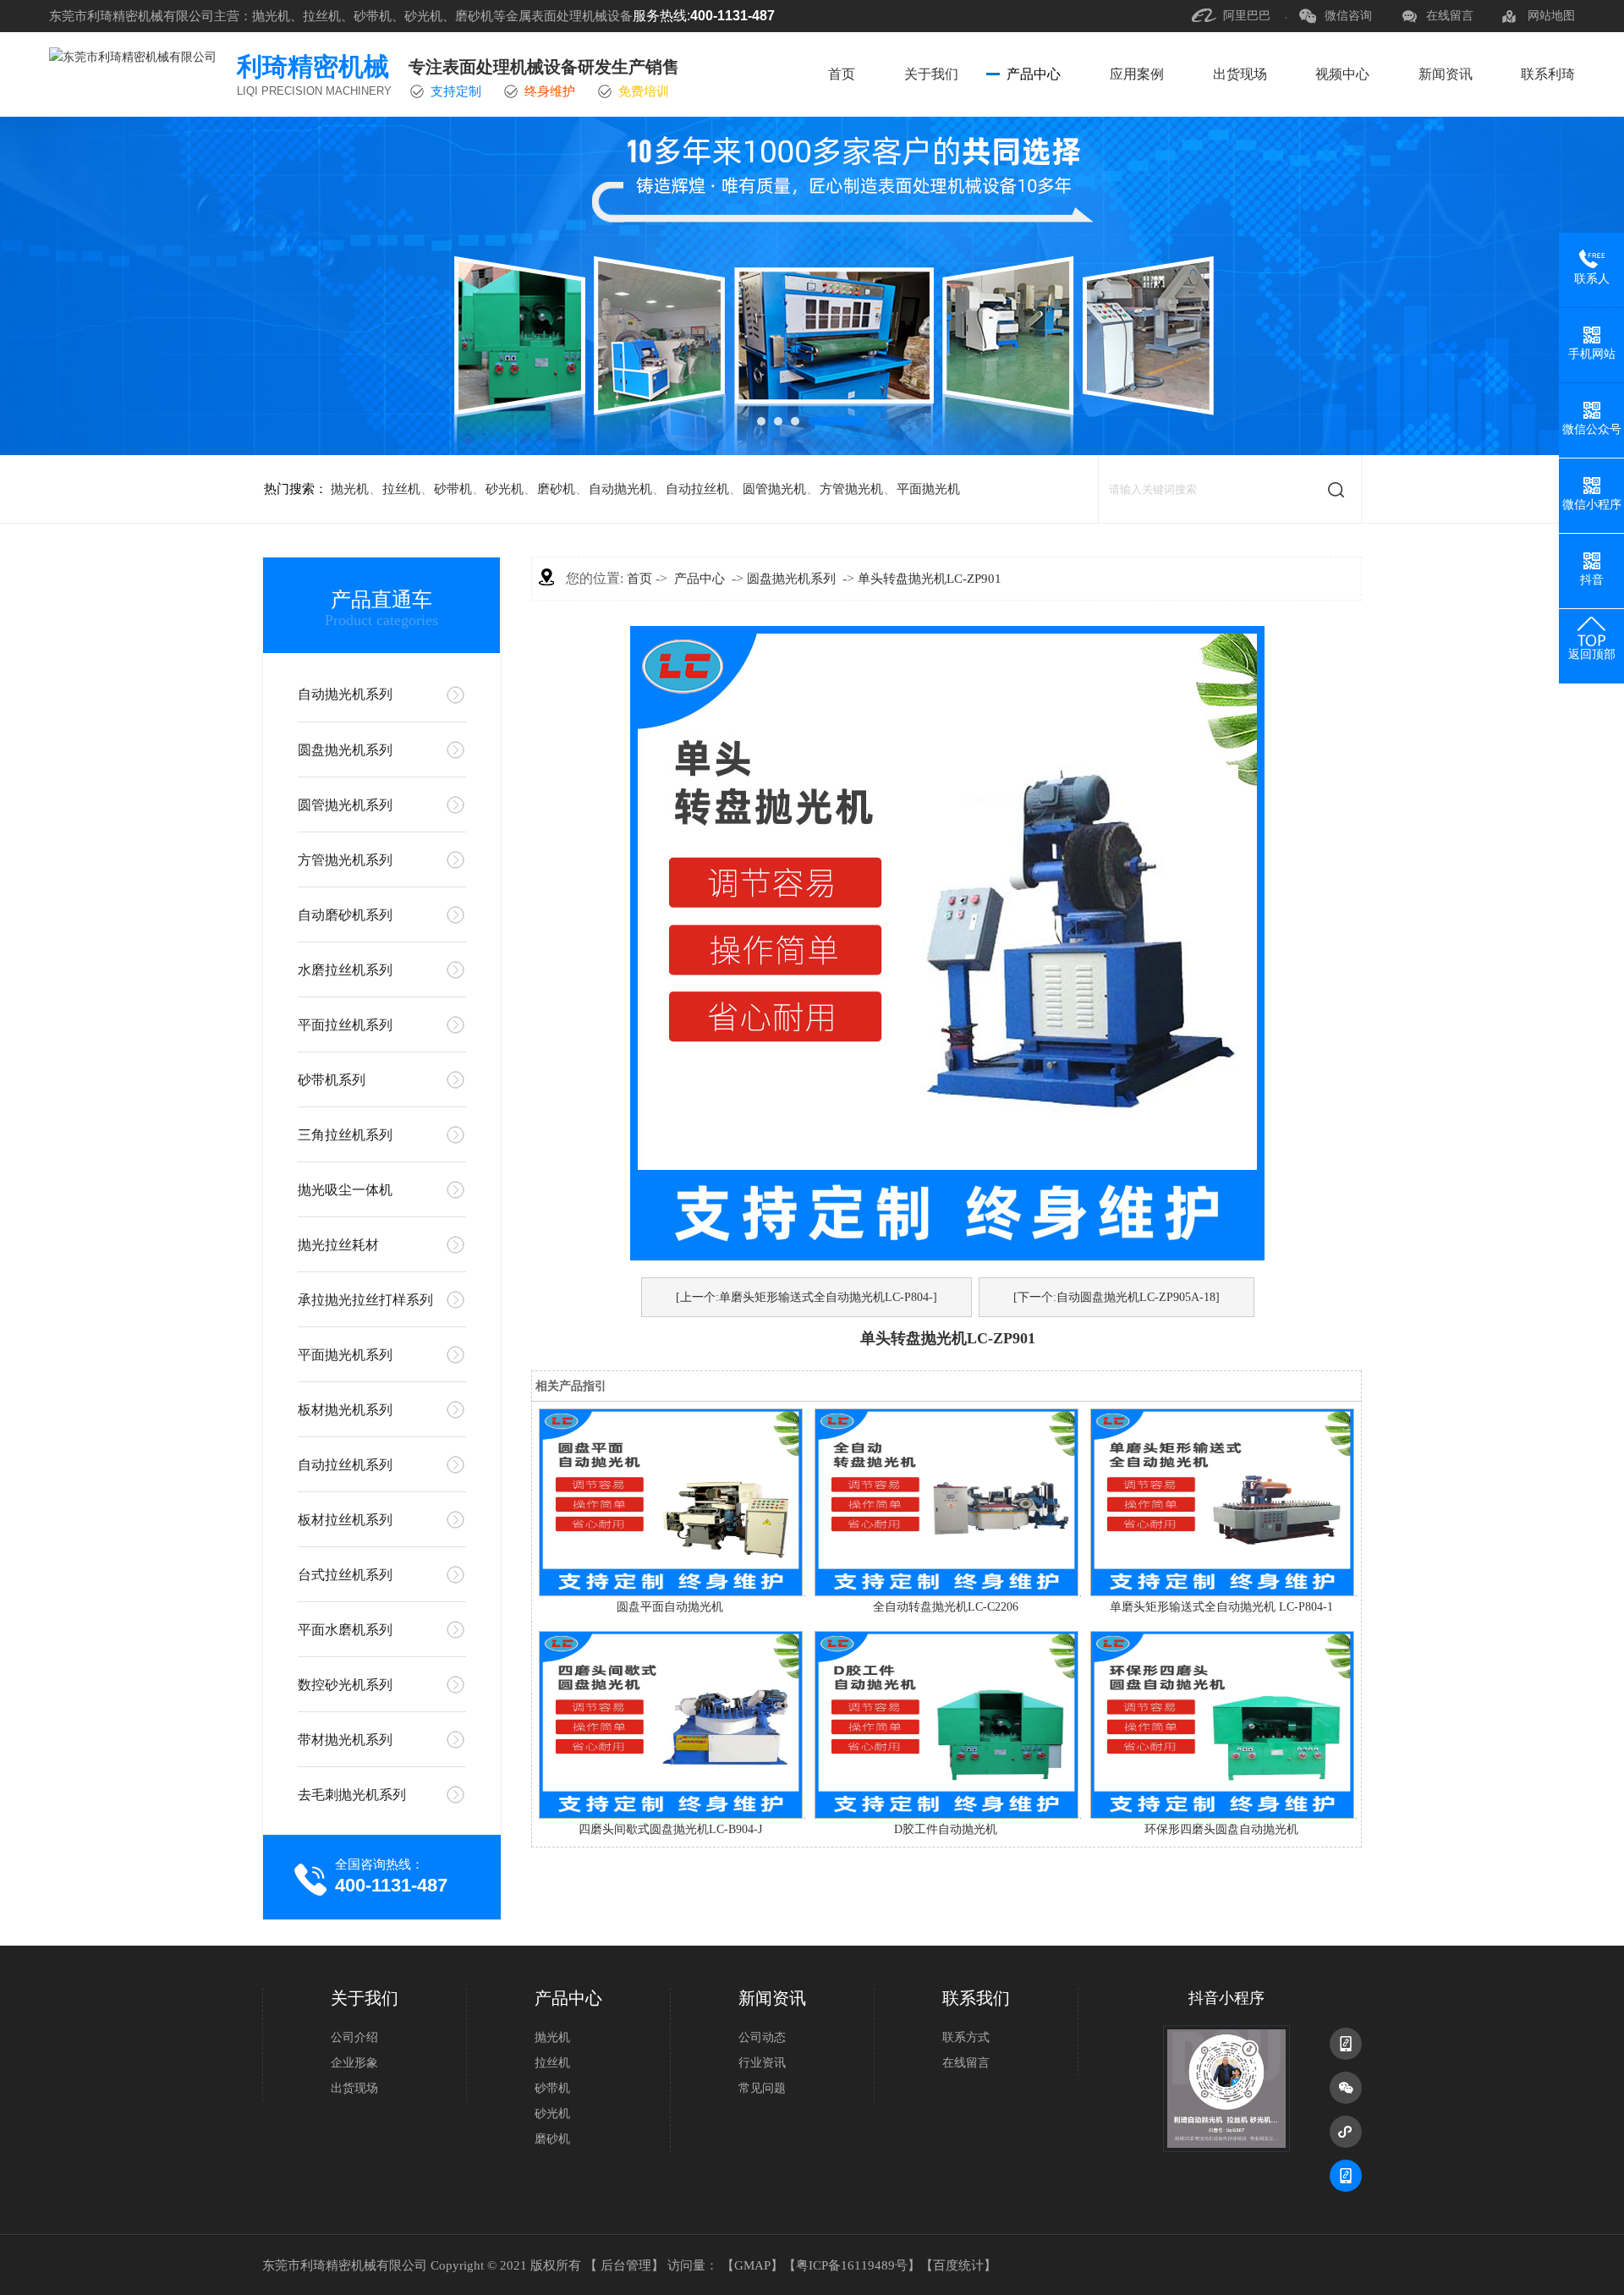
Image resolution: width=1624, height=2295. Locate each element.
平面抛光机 (928, 489)
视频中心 (1342, 74)
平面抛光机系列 (345, 1355)
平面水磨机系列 (345, 1630)
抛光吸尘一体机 (345, 1190)
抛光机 (350, 489)
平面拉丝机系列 (345, 1025)
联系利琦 (1548, 74)
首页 (842, 74)
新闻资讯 (1446, 74)
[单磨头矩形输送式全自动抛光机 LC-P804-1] (1222, 1592)
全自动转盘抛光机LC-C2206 (946, 1607)
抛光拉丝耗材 (338, 1245)
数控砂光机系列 (345, 1685)
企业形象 (354, 2063)
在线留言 (1450, 16)
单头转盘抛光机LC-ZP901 (930, 579)
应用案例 (1137, 74)
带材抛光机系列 (345, 1740)
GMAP (752, 2265)
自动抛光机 (620, 489)
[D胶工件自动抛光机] (946, 1815)
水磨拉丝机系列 (345, 970)
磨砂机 (556, 489)
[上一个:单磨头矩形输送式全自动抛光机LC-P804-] (807, 1297)
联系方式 (966, 2037)
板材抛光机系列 (345, 1410)
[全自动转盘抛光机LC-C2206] (946, 1592)
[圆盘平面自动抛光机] (671, 1592)
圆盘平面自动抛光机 (670, 1607)
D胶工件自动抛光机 (946, 1829)
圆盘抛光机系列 (345, 750)
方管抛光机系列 (345, 860)
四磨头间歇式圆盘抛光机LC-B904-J (670, 1829)
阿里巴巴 (1247, 16)
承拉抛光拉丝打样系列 (365, 1300)
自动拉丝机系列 (345, 1465)
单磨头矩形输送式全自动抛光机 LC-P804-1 (1221, 1607)
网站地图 (1551, 16)
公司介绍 (354, 2037)
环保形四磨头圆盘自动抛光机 (1221, 1829)
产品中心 (1034, 74)
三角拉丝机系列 (345, 1135)
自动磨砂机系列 (345, 915)
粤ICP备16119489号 (852, 2265)
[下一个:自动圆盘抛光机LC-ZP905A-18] (1116, 1297)
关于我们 (931, 74)
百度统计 (958, 2265)
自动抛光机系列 (345, 694)
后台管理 (626, 2265)
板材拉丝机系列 (345, 1520)
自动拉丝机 (697, 489)
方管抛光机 (851, 489)
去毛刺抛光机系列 (352, 1795)
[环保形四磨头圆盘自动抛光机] (1222, 1815)
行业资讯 (762, 2063)
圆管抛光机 (774, 489)
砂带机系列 (332, 1080)
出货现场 (1240, 74)
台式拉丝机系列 (345, 1575)
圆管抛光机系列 (345, 805)
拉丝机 (401, 489)
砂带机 (453, 489)
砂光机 (505, 489)
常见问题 (762, 2088)
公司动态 (762, 2037)
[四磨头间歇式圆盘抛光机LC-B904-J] (671, 1815)
